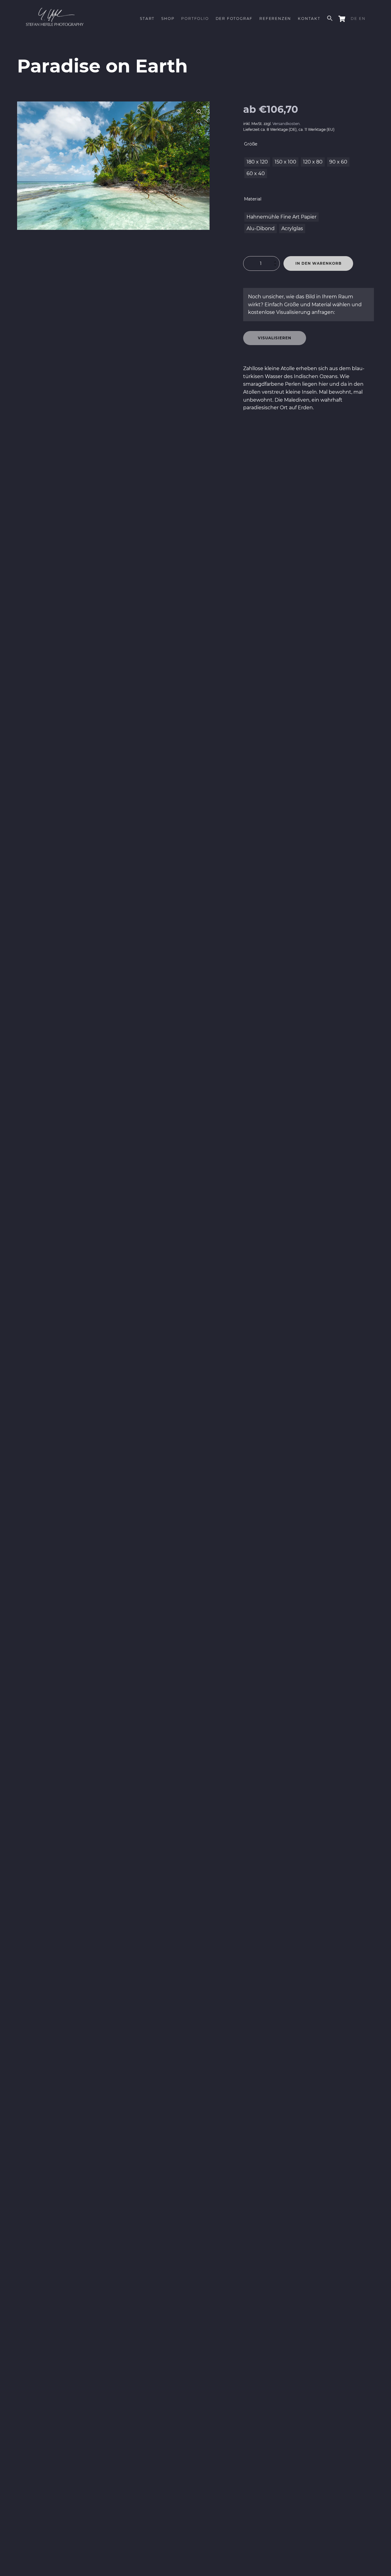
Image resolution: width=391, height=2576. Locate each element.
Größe (251, 144)
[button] (199, 112)
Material (253, 199)
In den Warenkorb (318, 263)
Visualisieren (275, 338)
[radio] (257, 162)
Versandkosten (286, 124)
